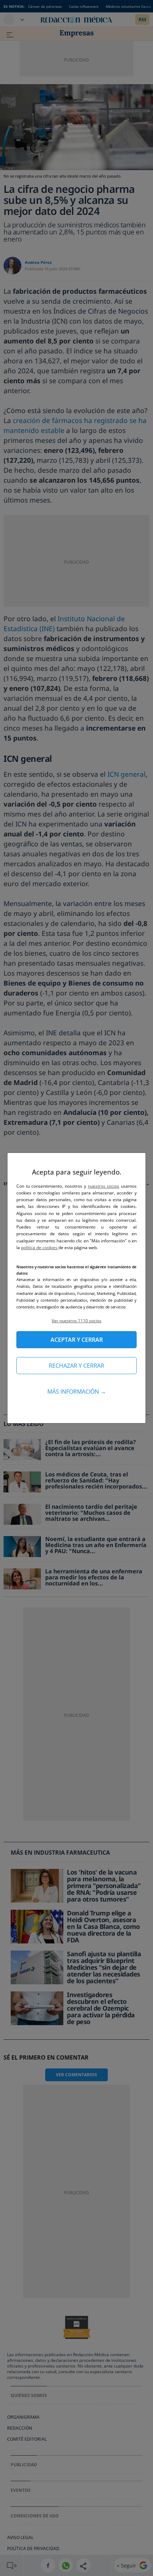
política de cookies (40, 1248)
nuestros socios (104, 1186)
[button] (76, 1321)
